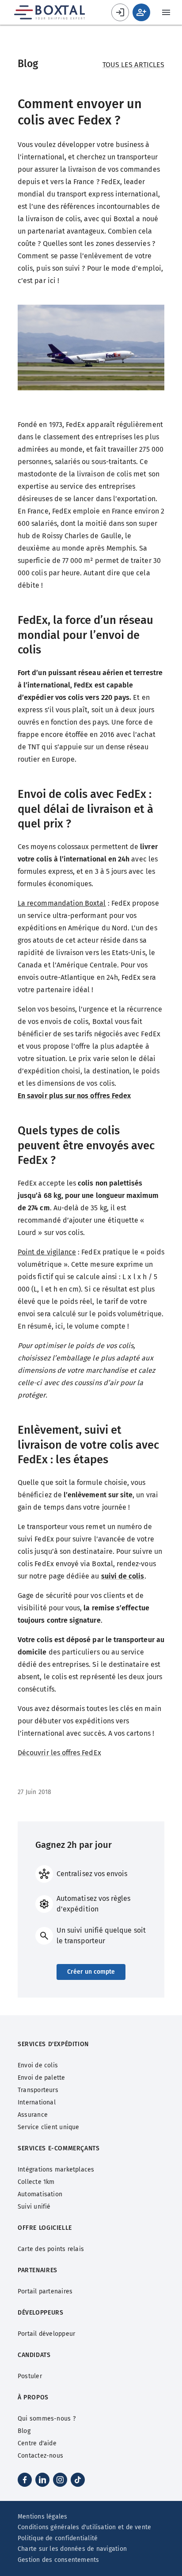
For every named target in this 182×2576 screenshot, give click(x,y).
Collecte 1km (36, 2182)
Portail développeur (46, 2334)
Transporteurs (38, 2090)
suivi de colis (123, 1576)
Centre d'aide (37, 2443)
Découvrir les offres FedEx (59, 1753)
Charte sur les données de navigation (72, 2549)
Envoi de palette (42, 2078)
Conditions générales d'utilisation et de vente (84, 2527)
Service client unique (49, 2127)
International (37, 2102)
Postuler (30, 2376)
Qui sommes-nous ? (47, 2419)
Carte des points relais (51, 2249)
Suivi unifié (34, 2207)
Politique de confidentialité (58, 2538)
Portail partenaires (45, 2291)
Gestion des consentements (59, 2560)
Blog (24, 2431)
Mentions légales (43, 2517)
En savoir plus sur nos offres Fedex (74, 1096)
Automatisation (40, 2194)
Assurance (33, 2115)
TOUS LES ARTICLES (133, 65)
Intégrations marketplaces (56, 2170)
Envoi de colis (38, 2065)
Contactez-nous (40, 2456)
